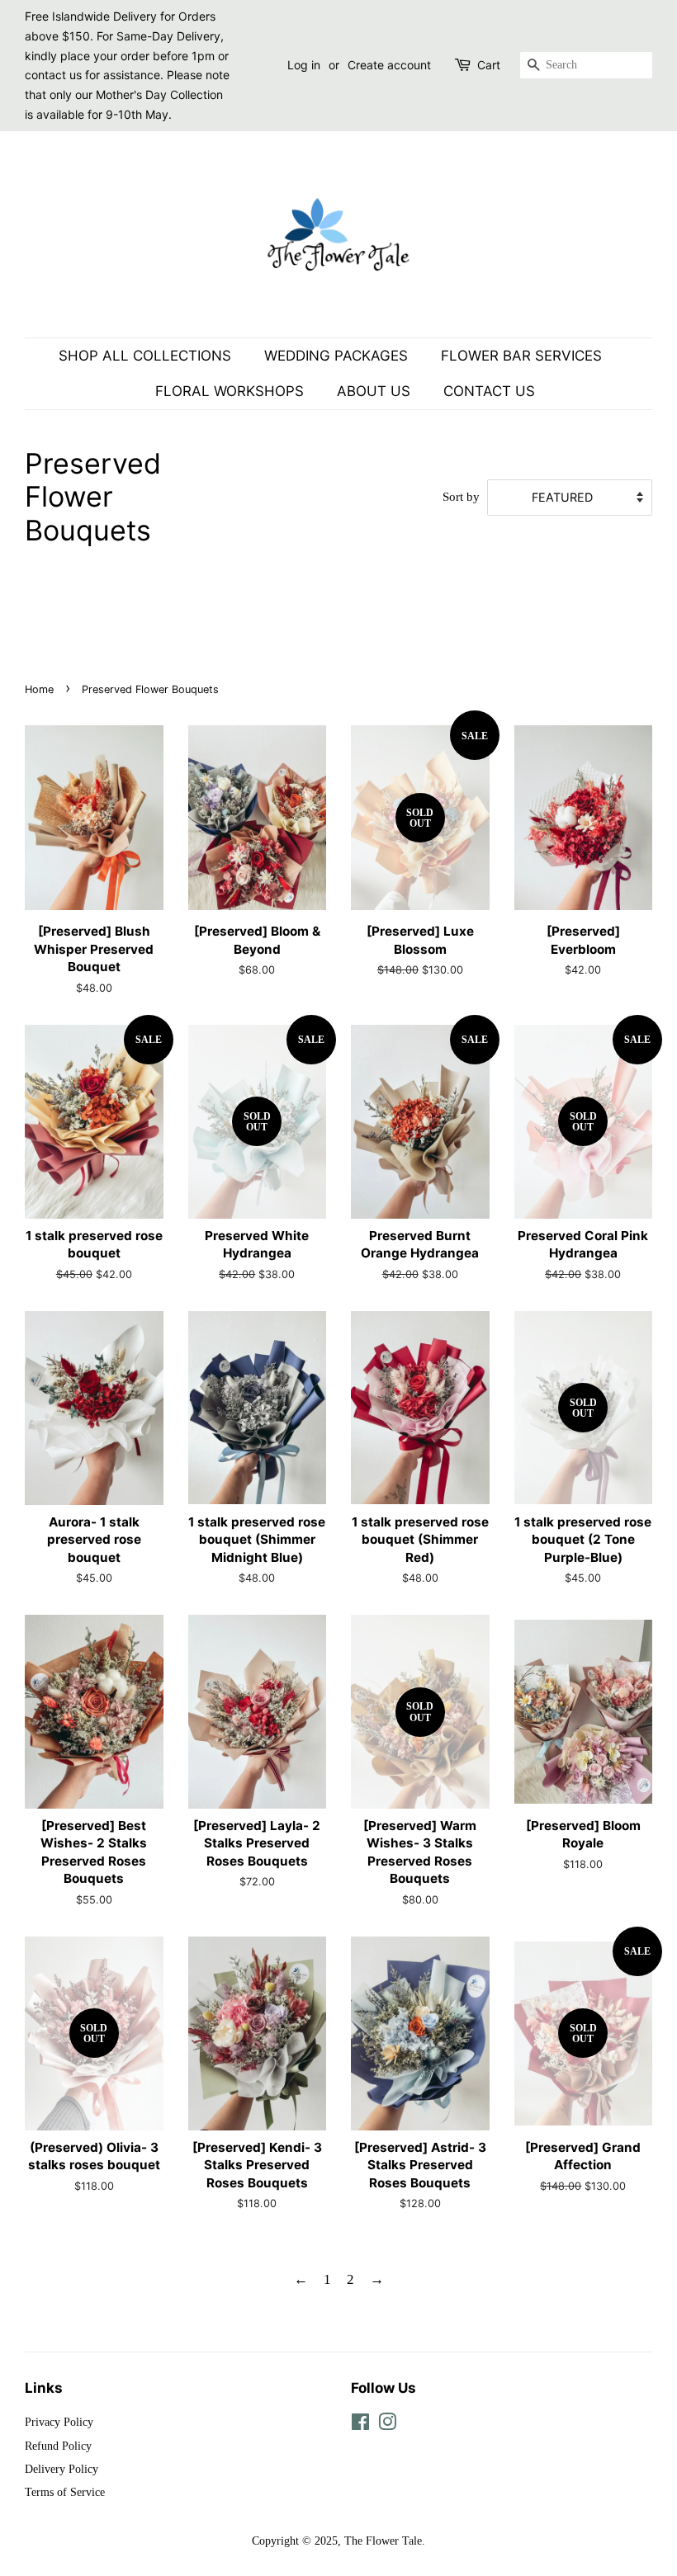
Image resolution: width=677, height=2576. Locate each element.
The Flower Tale (383, 2541)
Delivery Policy (62, 2469)
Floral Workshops (230, 391)
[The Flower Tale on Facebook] (360, 2425)
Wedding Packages (336, 356)
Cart (489, 65)
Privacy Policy (59, 2422)
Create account (389, 65)
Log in (304, 65)
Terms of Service (65, 2492)
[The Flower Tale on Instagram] (387, 2425)
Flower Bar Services (521, 356)
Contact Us (489, 391)
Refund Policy (58, 2446)
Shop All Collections (145, 356)
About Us (374, 391)
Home (39, 689)
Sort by (461, 496)
